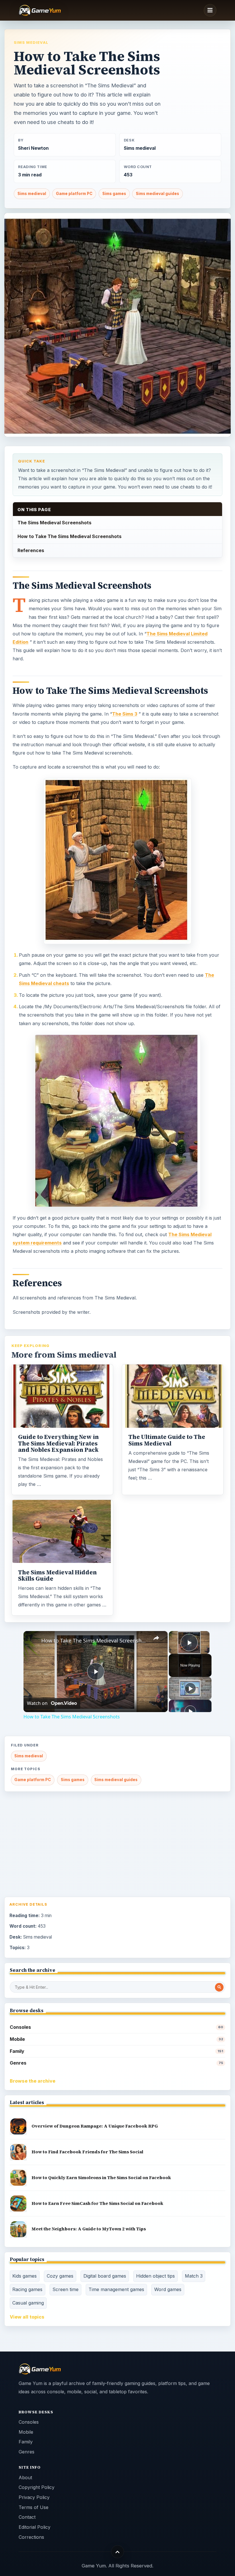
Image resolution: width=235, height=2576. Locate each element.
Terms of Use (34, 2507)
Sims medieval (31, 42)
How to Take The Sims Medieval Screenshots (69, 536)
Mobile (116, 2039)
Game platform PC (74, 194)
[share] (156, 1638)
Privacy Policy (34, 2497)
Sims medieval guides (157, 194)
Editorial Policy (35, 2527)
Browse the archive (33, 2081)
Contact (27, 2517)
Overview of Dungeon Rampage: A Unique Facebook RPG (95, 2126)
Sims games (114, 194)
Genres (116, 2063)
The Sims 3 (125, 714)
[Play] (190, 1688)
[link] (33, 1640)
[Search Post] (219, 1987)
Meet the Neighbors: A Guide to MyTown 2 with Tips (89, 2229)
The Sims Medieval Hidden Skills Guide (57, 1575)
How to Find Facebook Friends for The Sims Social (87, 2152)
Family (116, 2051)
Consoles (116, 2027)
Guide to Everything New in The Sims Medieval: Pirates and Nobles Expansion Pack (58, 1443)
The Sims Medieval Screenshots (54, 523)
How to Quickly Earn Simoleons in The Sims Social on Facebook (101, 2178)
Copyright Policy (37, 2487)
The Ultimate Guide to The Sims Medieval (167, 1440)
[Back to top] (118, 2552)
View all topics (27, 2317)
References (31, 550)
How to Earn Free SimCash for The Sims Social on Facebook (97, 2203)
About (25, 2477)
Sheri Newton (33, 148)
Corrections (31, 2537)
